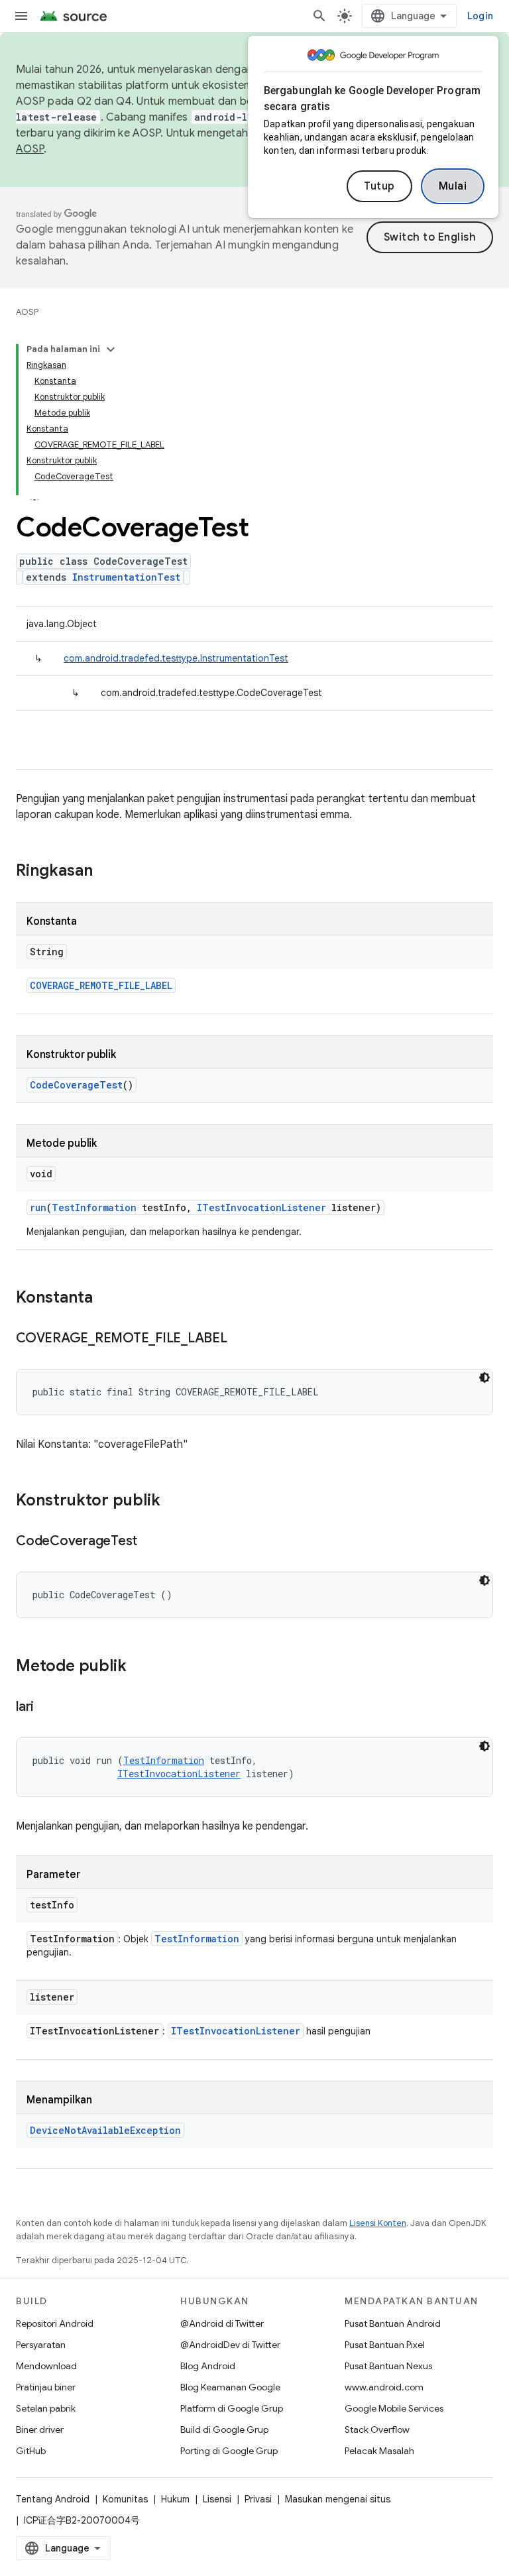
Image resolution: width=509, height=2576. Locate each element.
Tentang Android (53, 2499)
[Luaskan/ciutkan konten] (111, 349)
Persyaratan (41, 2345)
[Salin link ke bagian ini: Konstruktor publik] (174, 1501)
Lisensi (217, 2499)
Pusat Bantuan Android (393, 2323)
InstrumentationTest (126, 577)
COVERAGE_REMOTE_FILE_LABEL (101, 985)
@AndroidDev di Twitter (230, 2345)
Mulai (453, 186)
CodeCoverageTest (76, 1085)
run (38, 1207)
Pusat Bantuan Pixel (385, 2345)
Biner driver (40, 2430)
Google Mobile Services (394, 2408)
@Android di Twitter (222, 2323)
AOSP (27, 312)
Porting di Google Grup (229, 2451)
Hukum (175, 2499)
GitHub (31, 2451)
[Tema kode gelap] (484, 1377)
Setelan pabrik (46, 2408)
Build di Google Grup (224, 2430)
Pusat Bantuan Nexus (388, 2366)
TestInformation (94, 1207)
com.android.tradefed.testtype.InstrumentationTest (176, 658)
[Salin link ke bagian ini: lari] (47, 1708)
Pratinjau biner (46, 2387)
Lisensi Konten (378, 2223)
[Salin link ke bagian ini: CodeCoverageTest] (150, 1542)
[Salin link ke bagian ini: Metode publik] (140, 1667)
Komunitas (125, 2499)
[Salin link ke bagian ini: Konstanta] (106, 1299)
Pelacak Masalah (379, 2451)
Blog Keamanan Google (230, 2387)
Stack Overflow (377, 2430)
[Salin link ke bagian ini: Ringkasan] (106, 872)
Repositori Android (55, 2323)
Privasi (258, 2499)
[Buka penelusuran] (319, 16)
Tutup (379, 186)
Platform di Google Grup (232, 2408)
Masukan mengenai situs (338, 2499)
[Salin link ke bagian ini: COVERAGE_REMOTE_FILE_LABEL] (241, 1339)
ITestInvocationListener (261, 1207)
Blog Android (208, 2366)
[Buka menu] (21, 16)
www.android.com (384, 2387)
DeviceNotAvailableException (105, 2130)
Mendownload (46, 2366)
